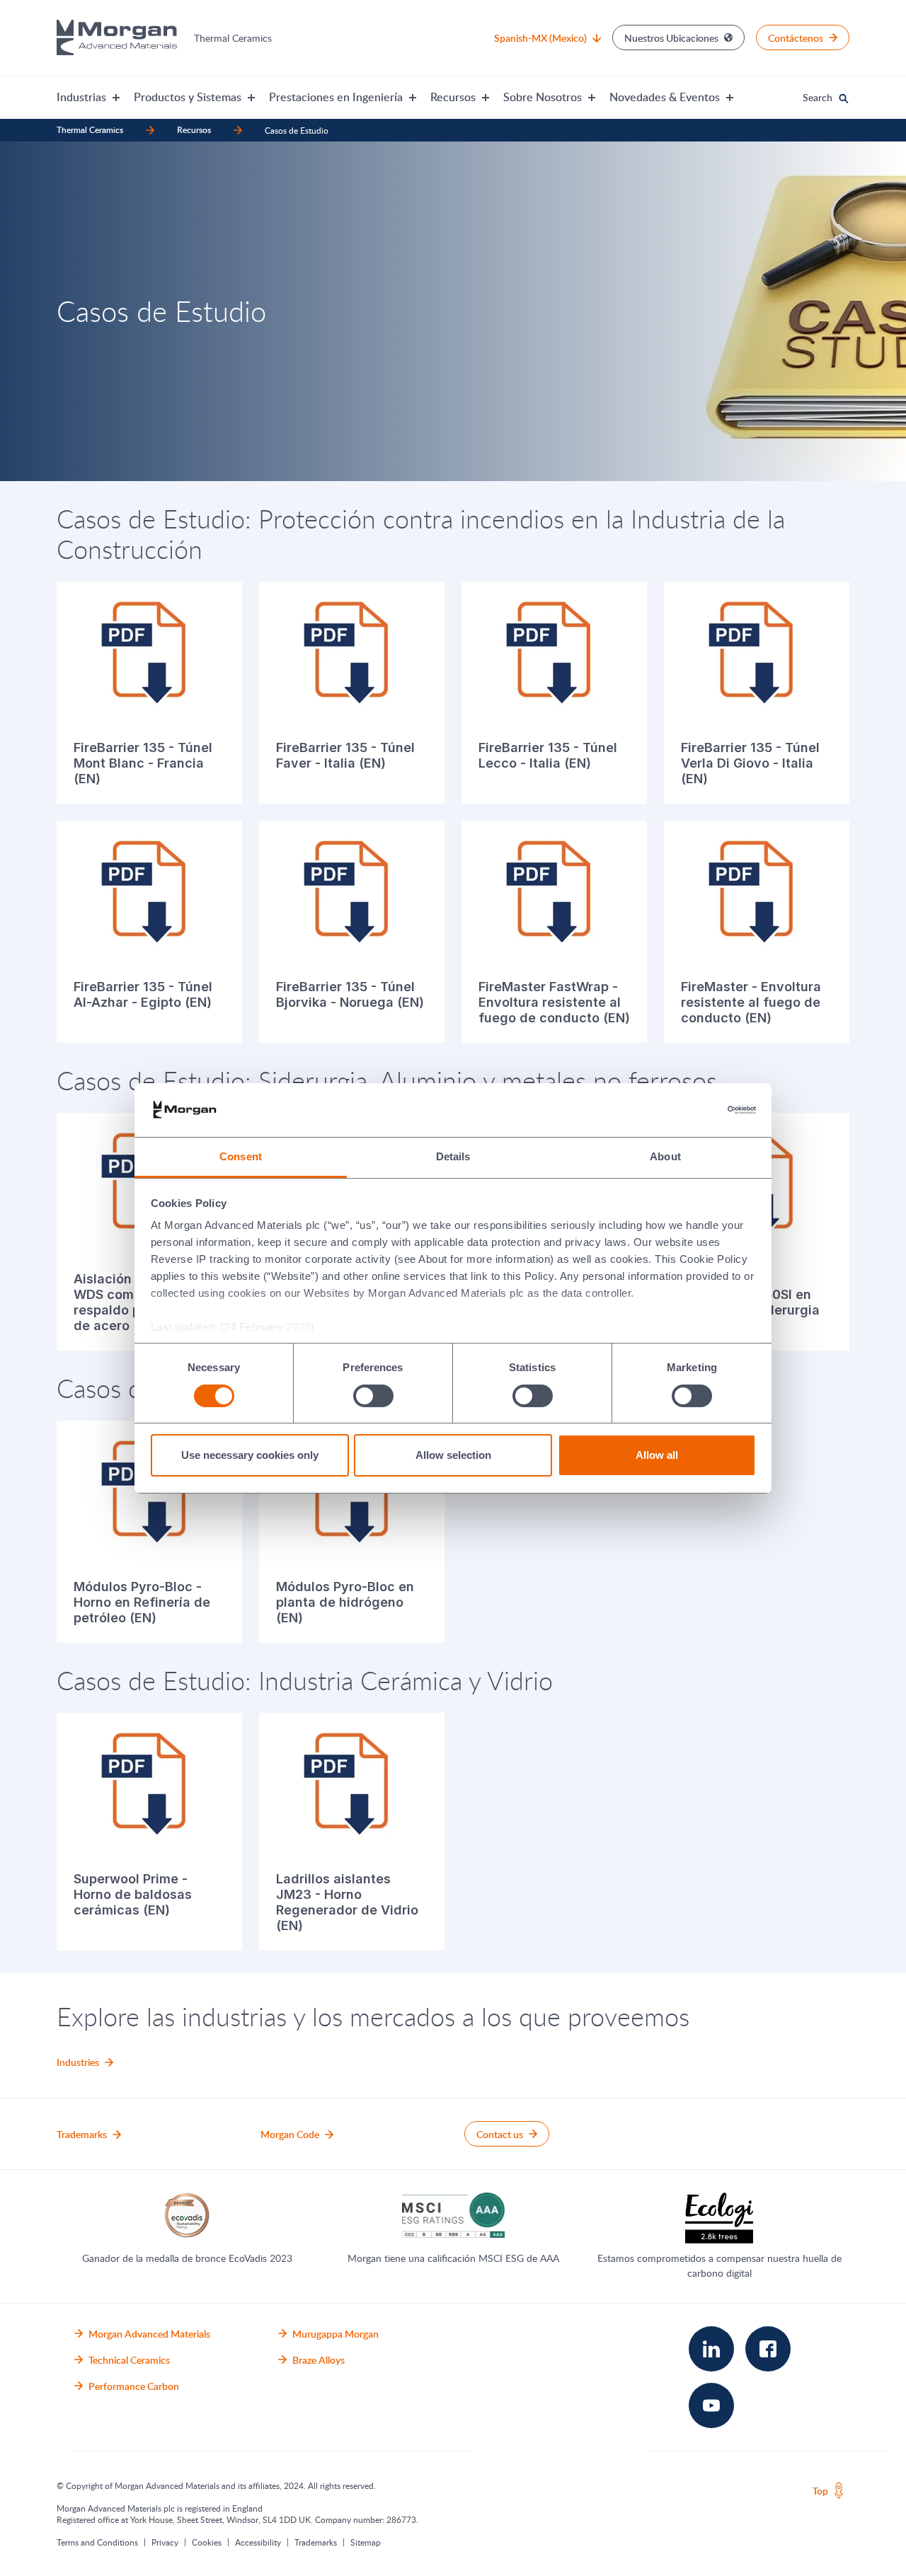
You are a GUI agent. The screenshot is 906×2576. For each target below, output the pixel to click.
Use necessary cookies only (250, 1455)
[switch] (373, 1396)
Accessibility (258, 2542)
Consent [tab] (241, 1156)
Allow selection (453, 1455)
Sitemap (366, 2542)
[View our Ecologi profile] (719, 2218)
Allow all (657, 1455)
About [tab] (665, 1156)
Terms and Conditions (97, 2542)
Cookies (207, 2542)
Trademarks (316, 2542)
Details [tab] (453, 1156)
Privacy (165, 2542)
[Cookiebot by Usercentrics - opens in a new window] (694, 1110)
